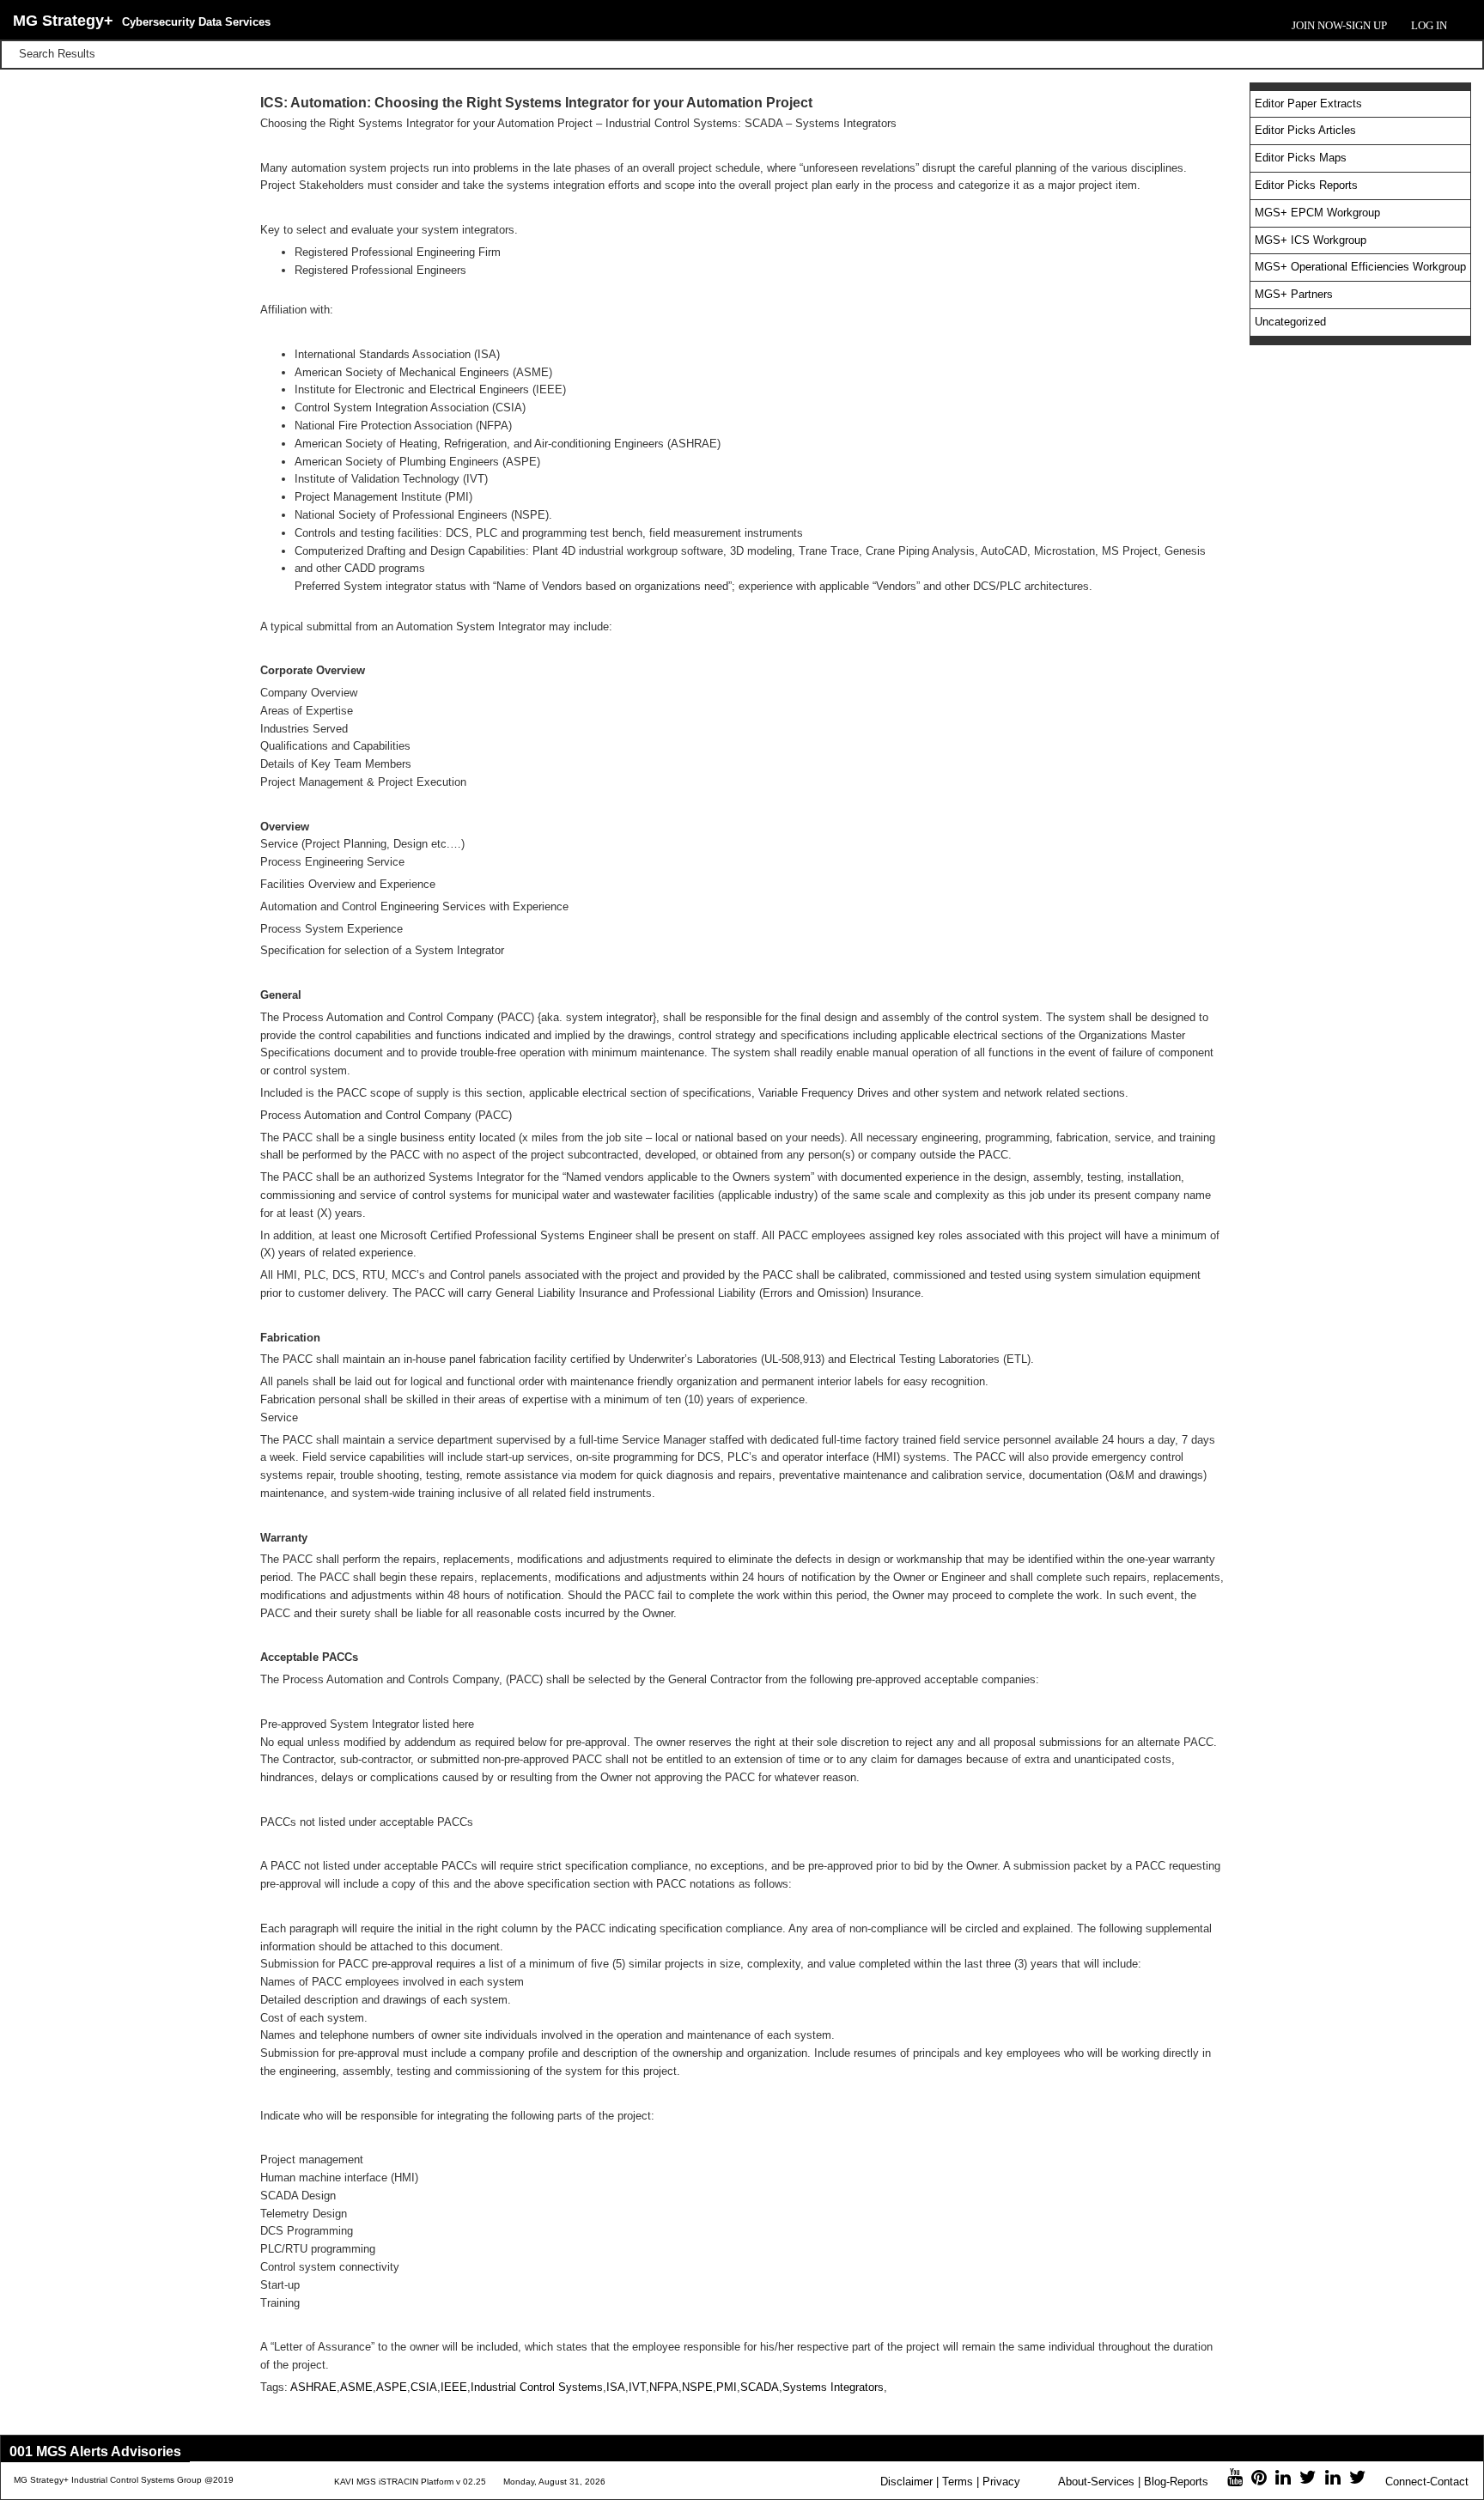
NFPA (664, 2387)
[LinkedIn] (1283, 2480)
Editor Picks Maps (1301, 158)
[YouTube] (1235, 2480)
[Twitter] (1308, 2480)
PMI (727, 2387)
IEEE (454, 2387)
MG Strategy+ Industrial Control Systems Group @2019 (124, 2480)
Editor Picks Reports (1306, 185)
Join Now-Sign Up (1339, 25)
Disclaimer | (909, 2482)
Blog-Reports (1176, 2482)
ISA (616, 2387)
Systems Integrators (833, 2387)
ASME (356, 2387)
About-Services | (1099, 2482)
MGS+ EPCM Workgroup (1317, 213)
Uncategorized (1290, 322)
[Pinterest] (1259, 2480)
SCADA (760, 2387)
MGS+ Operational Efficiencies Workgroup (1360, 267)
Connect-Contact (1427, 2482)
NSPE (697, 2387)
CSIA (424, 2387)
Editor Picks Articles (1305, 130)
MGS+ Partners (1294, 294)
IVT (637, 2387)
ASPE (392, 2387)
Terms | (961, 2482)
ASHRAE (313, 2387)
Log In (1429, 25)
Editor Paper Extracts (1308, 103)
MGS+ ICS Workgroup (1311, 240)
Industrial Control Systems (537, 2387)
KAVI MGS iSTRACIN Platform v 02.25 (410, 2482)
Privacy (1001, 2482)
